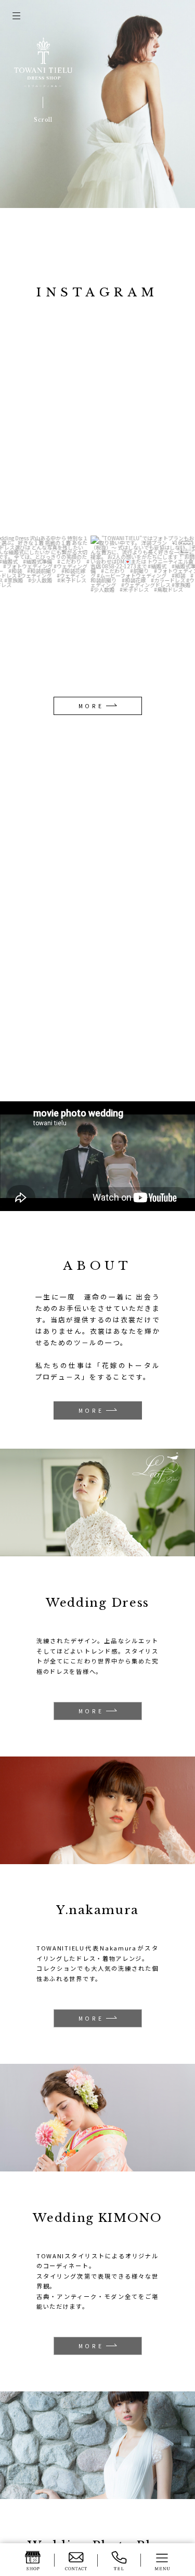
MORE (91, 706)
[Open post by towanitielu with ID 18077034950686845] (136, 610)
